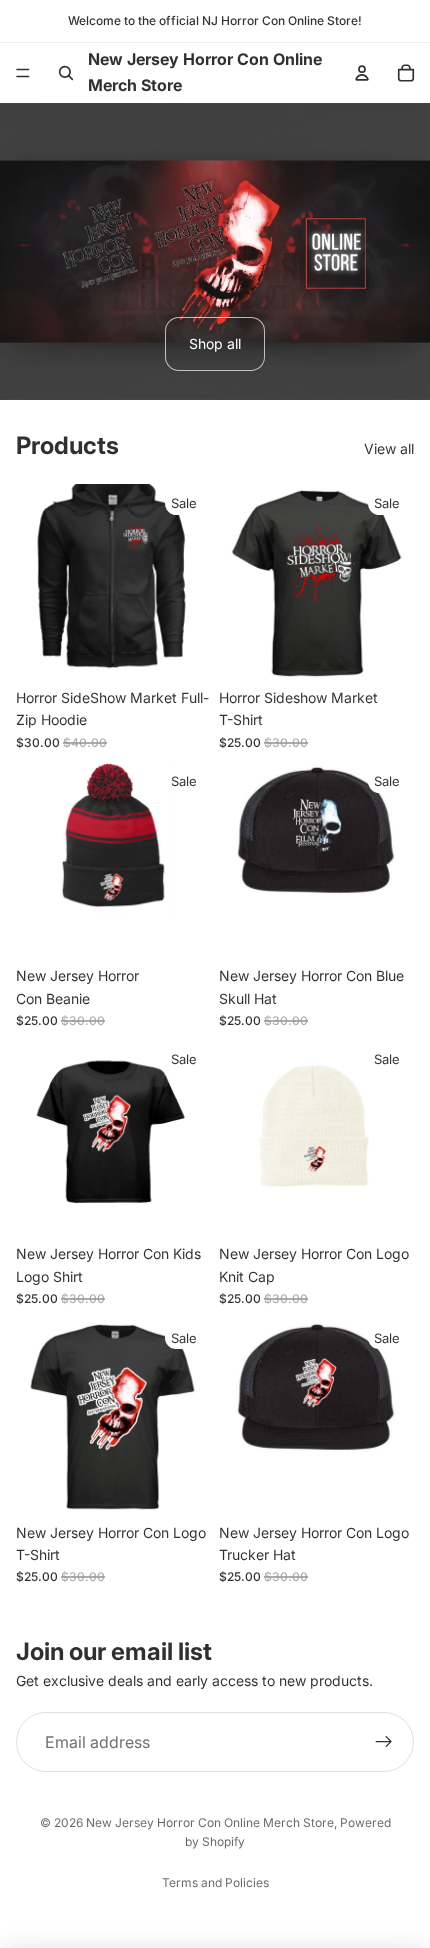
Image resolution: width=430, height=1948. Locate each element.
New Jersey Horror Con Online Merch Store (210, 1822)
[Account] (362, 73)
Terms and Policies (215, 1882)
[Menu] (23, 73)
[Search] (66, 73)
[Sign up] (384, 1742)
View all (389, 448)
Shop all (215, 343)
